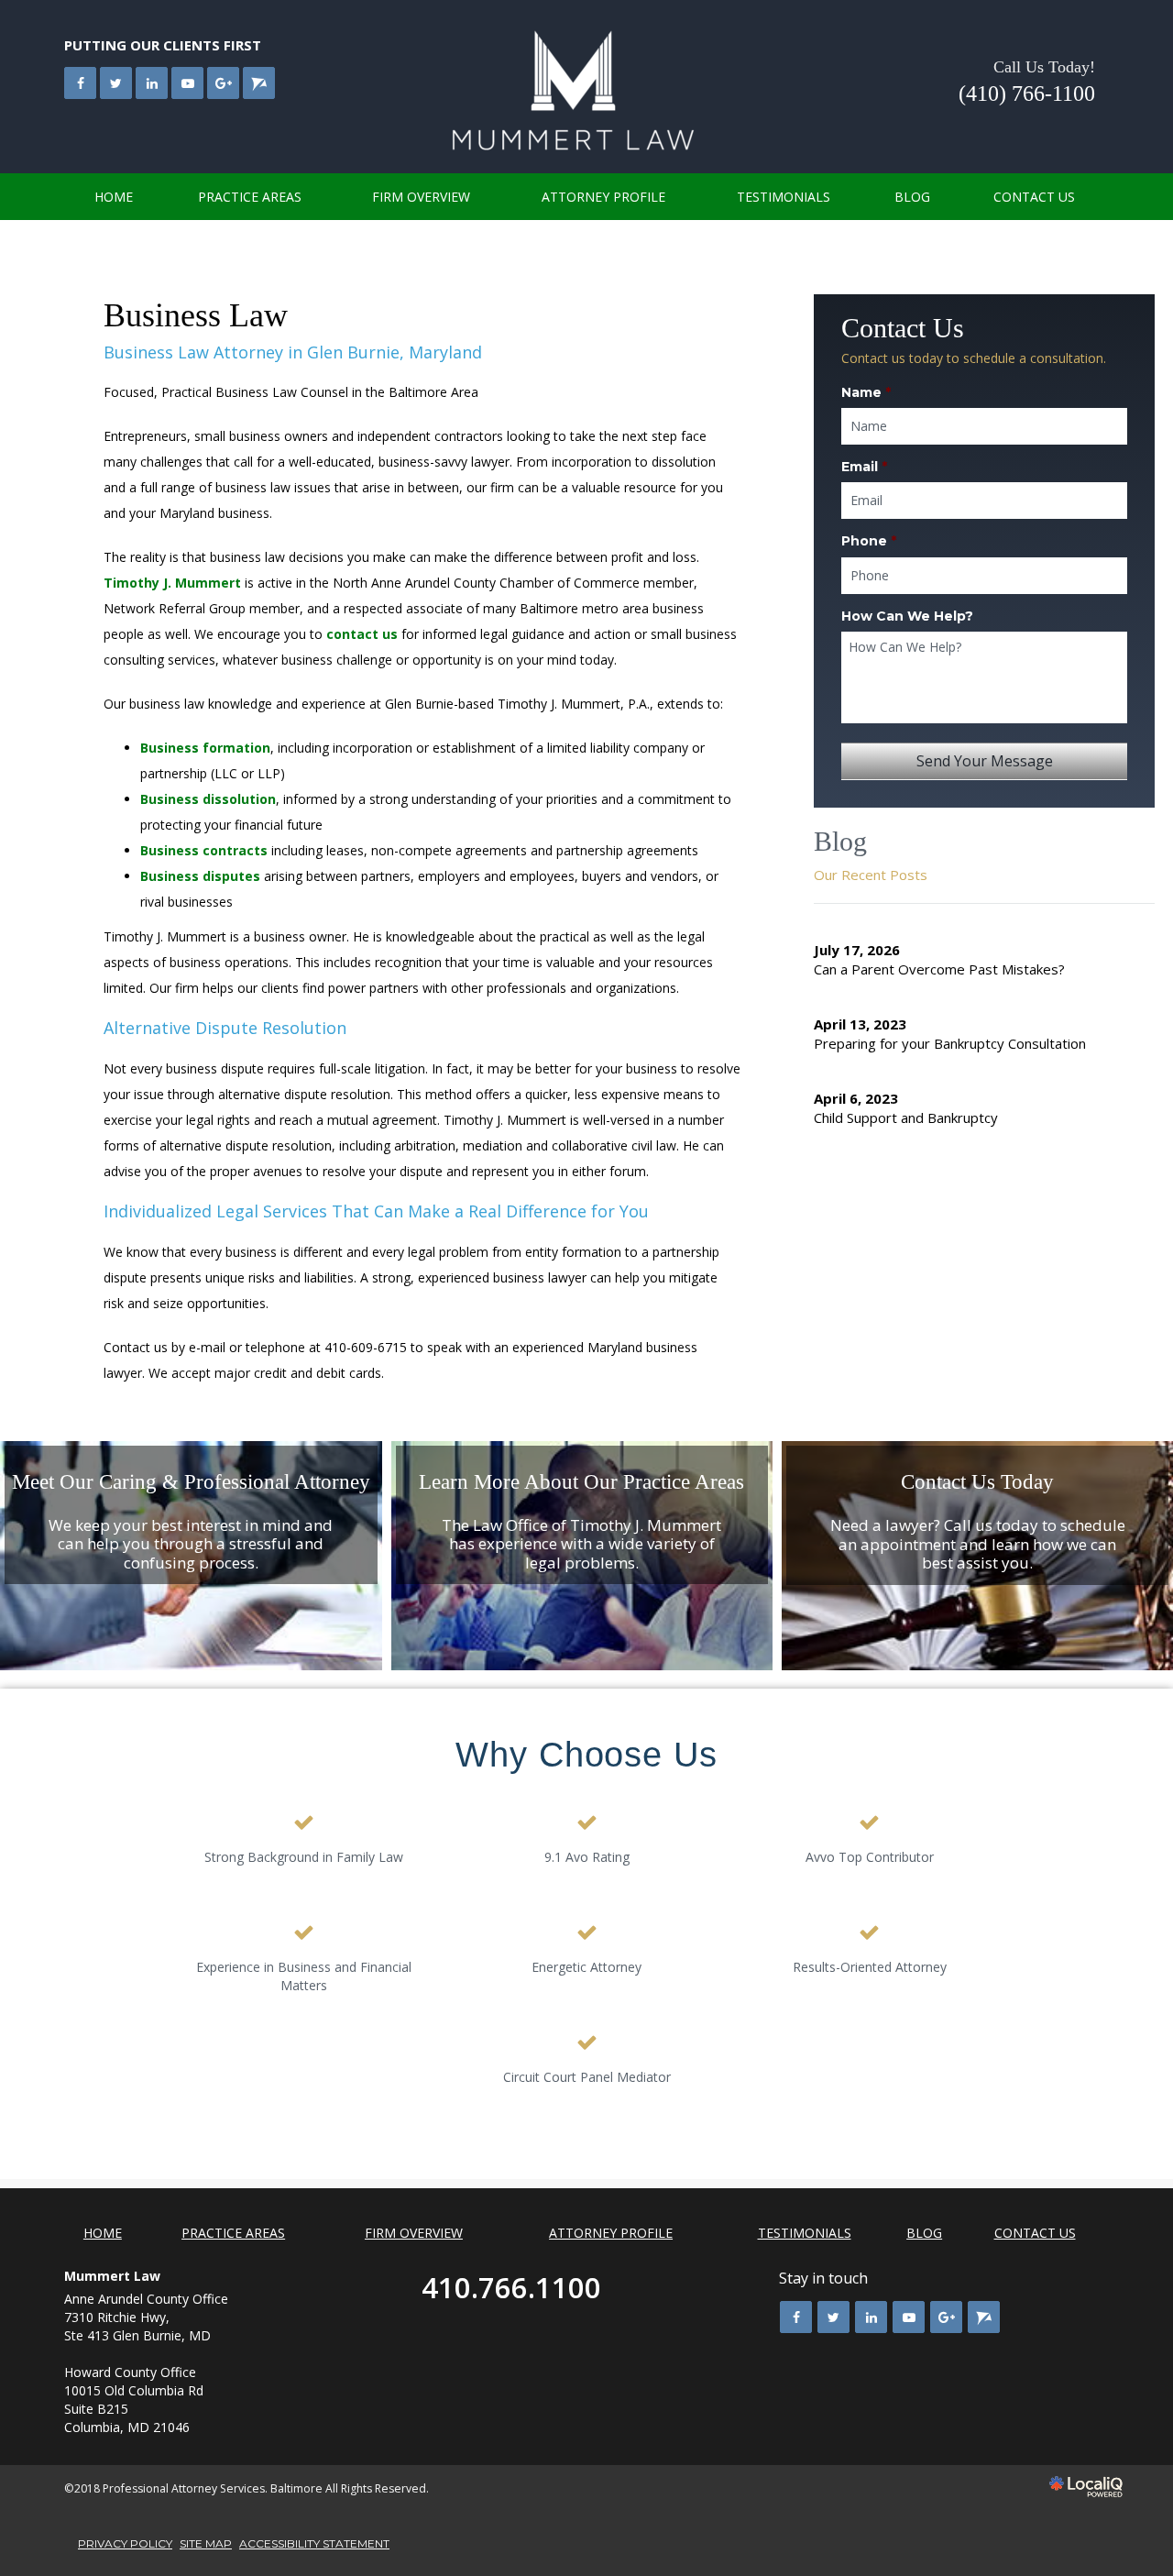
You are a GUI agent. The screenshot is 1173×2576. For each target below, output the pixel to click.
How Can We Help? (907, 616)
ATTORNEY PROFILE (603, 197)
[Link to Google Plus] (223, 83)
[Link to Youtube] (187, 83)
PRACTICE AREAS (250, 197)
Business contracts (204, 850)
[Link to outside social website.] (259, 83)
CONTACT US (1034, 197)
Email (864, 467)
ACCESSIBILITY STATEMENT (314, 2543)
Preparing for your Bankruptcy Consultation (950, 1043)
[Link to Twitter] (116, 83)
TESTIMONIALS (784, 197)
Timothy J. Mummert (172, 583)
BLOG (912, 197)
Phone (869, 541)
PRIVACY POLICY (125, 2543)
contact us (362, 634)
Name (866, 392)
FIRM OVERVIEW (421, 197)
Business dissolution (208, 799)
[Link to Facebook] (80, 83)
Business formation (205, 748)
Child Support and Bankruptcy (906, 1117)
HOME (114, 197)
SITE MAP (206, 2543)
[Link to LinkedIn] (152, 83)
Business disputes (200, 876)
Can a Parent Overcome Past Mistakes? (939, 969)
